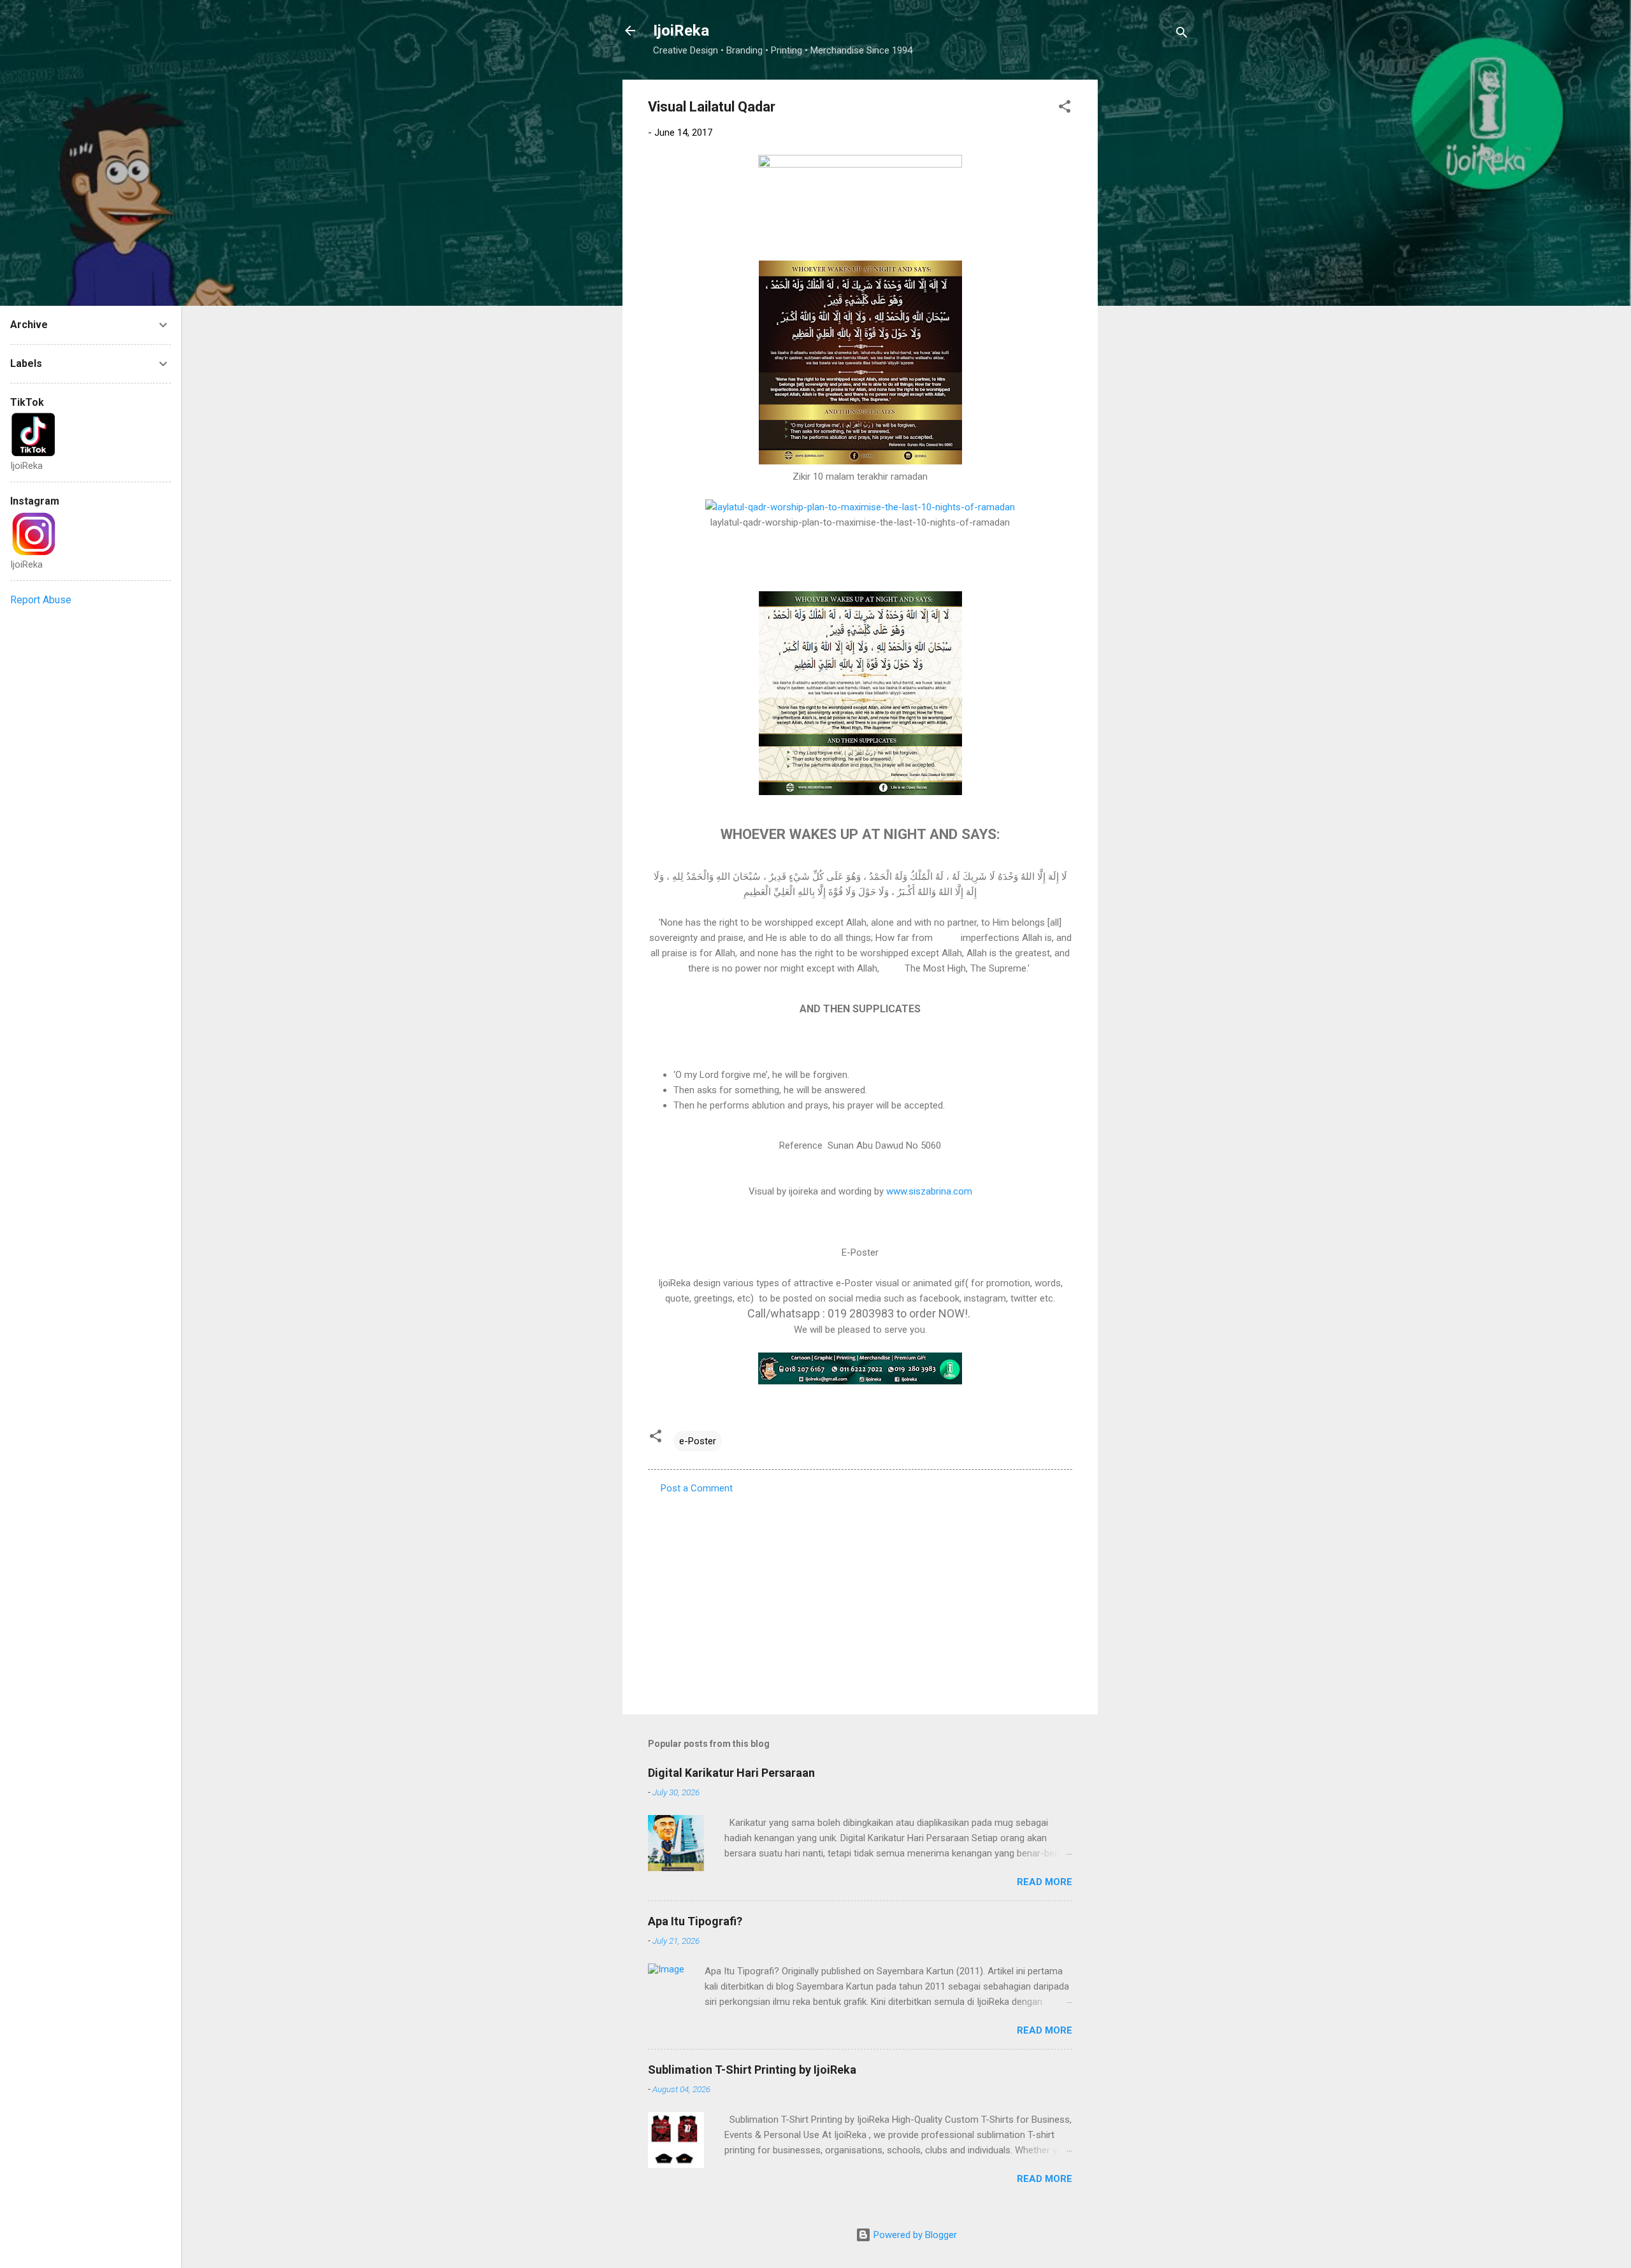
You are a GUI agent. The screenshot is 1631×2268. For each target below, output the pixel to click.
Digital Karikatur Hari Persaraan (731, 1773)
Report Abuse (41, 600)
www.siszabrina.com (929, 1191)
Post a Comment (697, 1488)
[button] (1065, 109)
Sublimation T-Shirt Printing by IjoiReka (752, 2070)
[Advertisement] (1149, 271)
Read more (1045, 1882)
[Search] (1182, 35)
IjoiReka (681, 31)
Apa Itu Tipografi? (695, 1921)
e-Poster (698, 1441)
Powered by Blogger (914, 2235)
